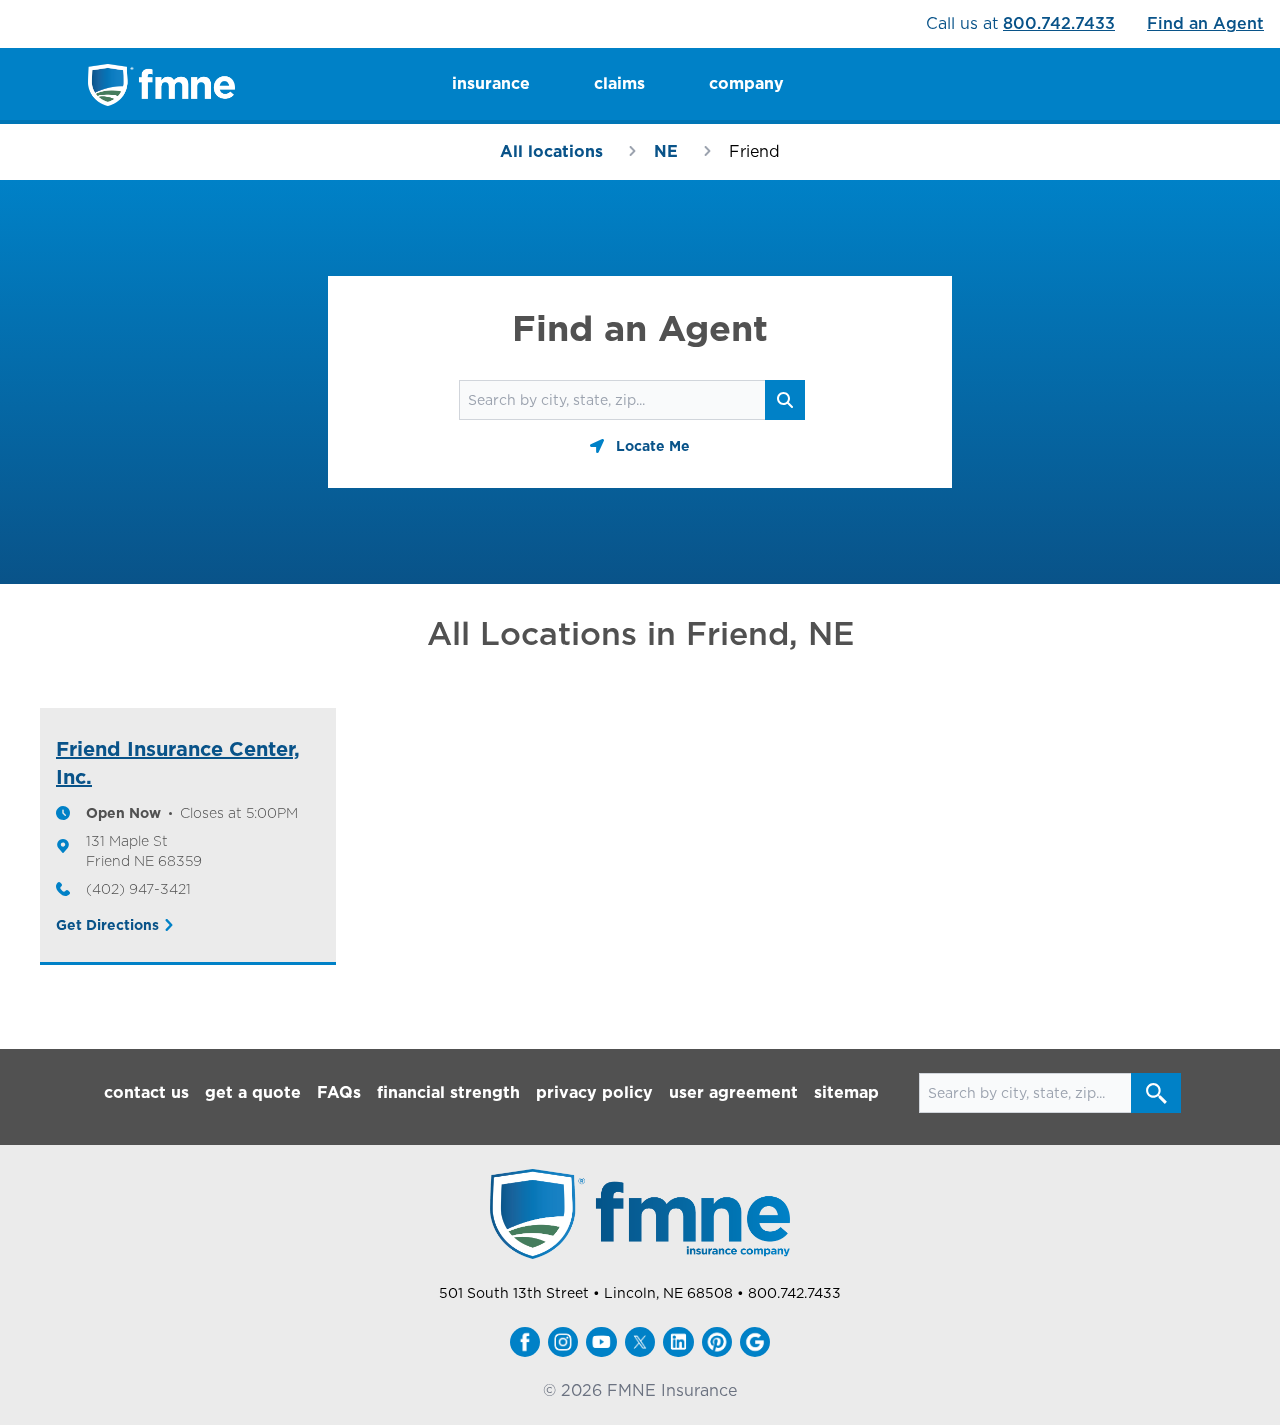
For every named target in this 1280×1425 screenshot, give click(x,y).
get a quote (253, 1092)
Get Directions (107, 925)
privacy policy (594, 1092)
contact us (146, 1092)
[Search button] (1156, 1093)
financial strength (448, 1092)
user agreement (733, 1092)
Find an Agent (1205, 23)
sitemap (846, 1092)
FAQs (339, 1092)
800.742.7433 (1059, 23)
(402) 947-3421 (138, 889)
